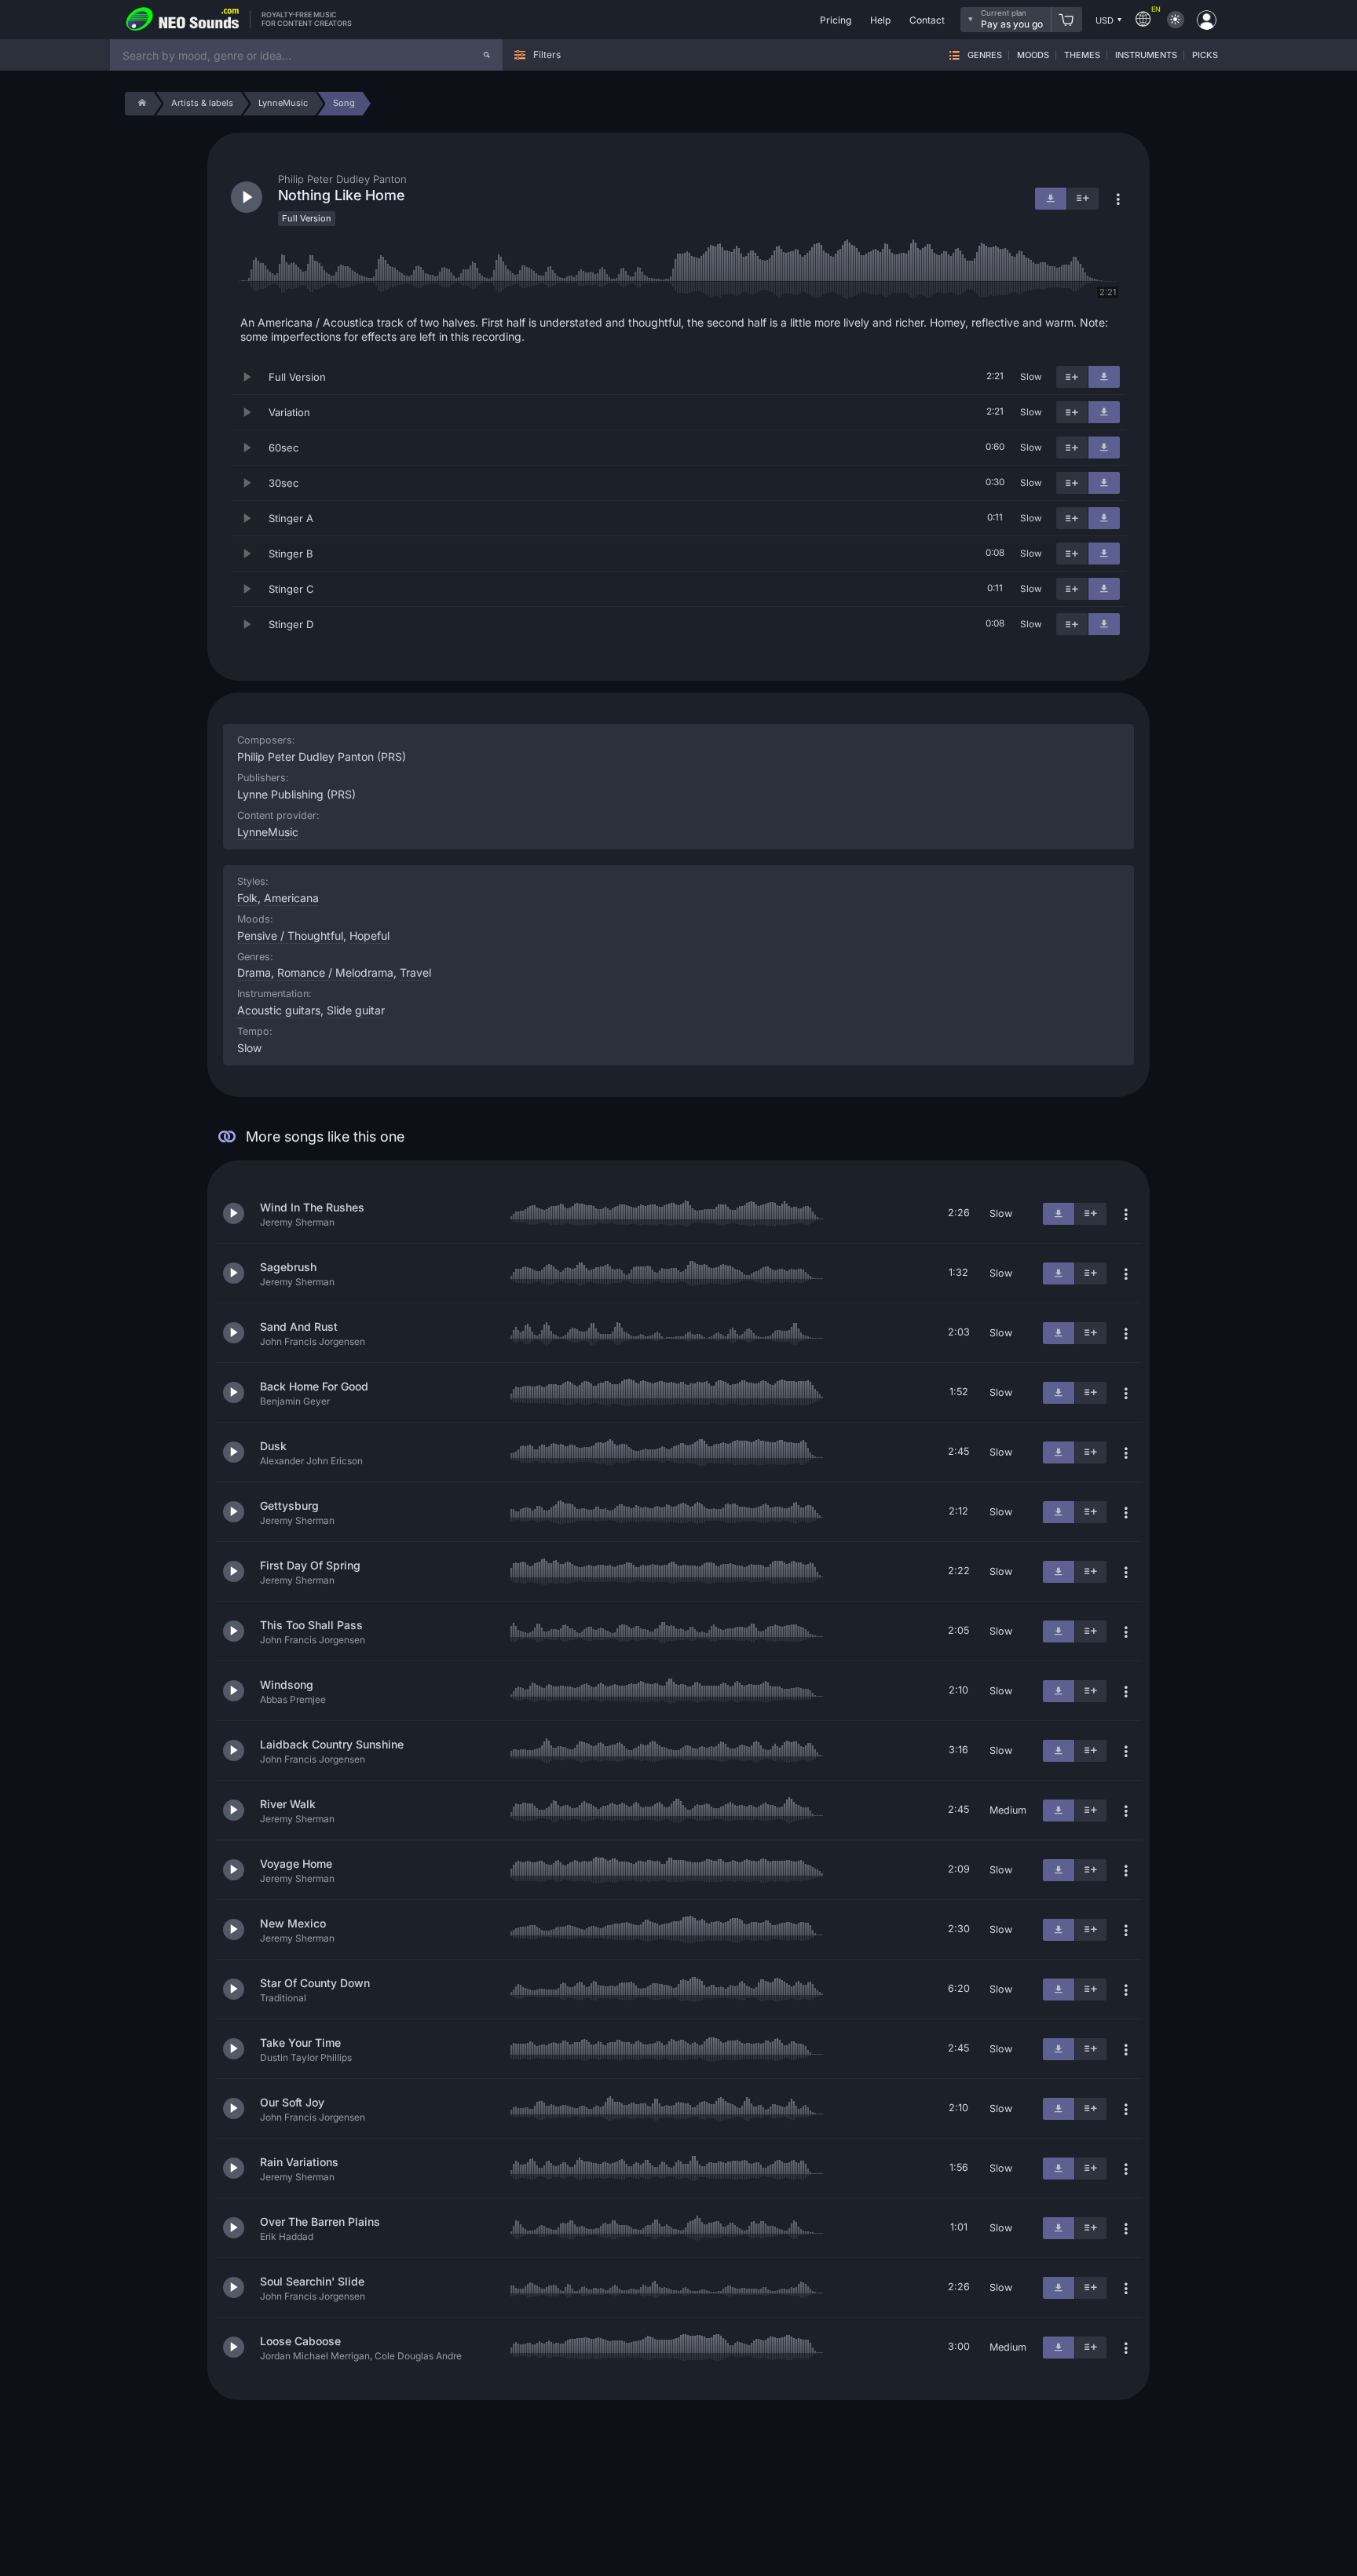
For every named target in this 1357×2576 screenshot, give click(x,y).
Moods (1033, 55)
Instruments (1146, 55)
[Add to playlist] (1072, 377)
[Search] (487, 55)
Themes (1082, 55)
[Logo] (183, 20)
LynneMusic (268, 832)
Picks (1205, 55)
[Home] (139, 104)
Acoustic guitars (279, 1010)
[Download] (1104, 377)
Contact (927, 20)
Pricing (836, 20)
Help (880, 20)
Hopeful (369, 935)
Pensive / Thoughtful (290, 935)
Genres (985, 55)
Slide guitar (356, 1010)
